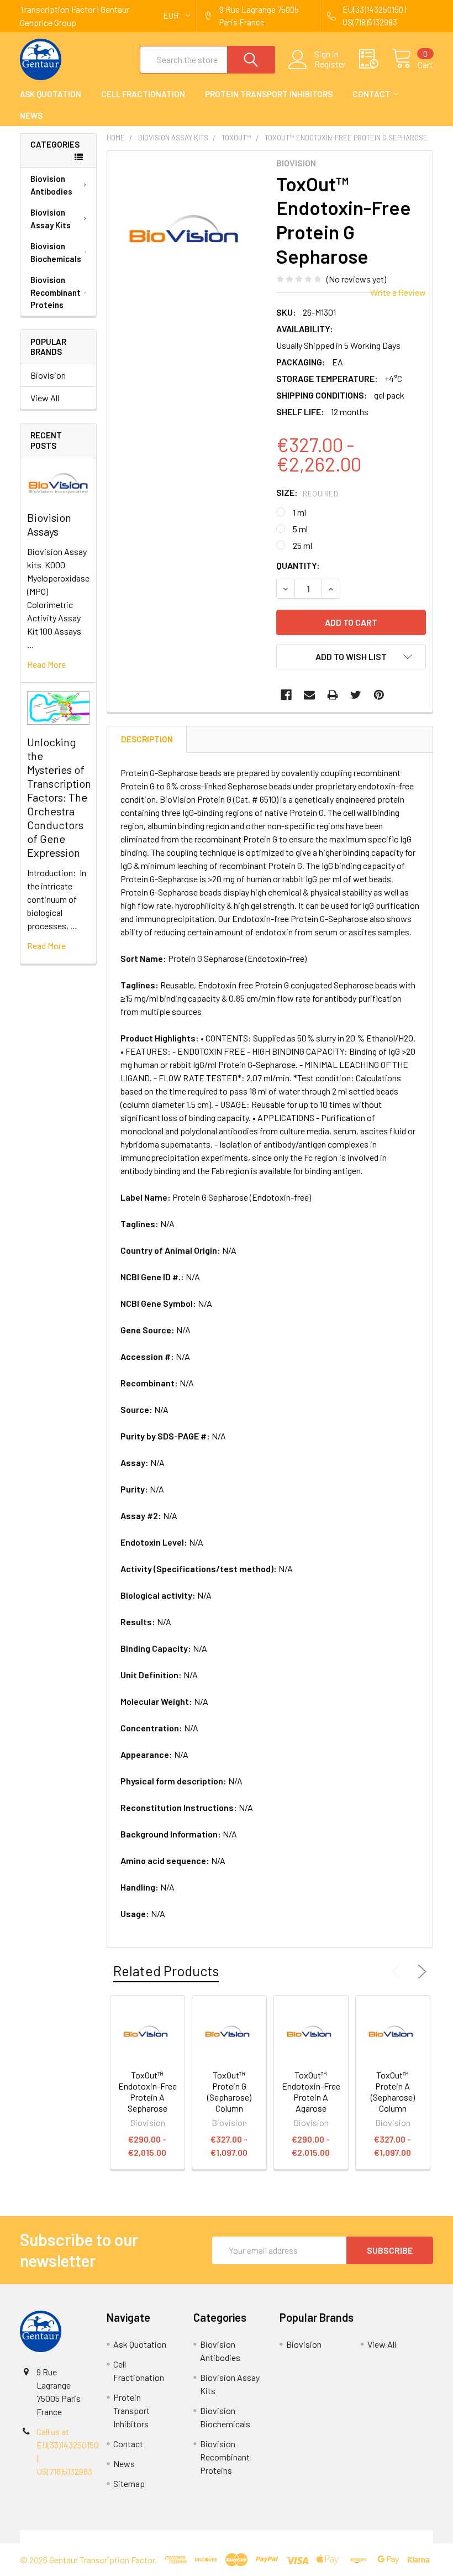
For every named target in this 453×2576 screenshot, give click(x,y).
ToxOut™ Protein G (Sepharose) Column (229, 2091)
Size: (307, 492)
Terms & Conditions (72, 2536)
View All (45, 398)
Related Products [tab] (166, 1971)
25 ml (302, 545)
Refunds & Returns (278, 2536)
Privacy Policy (382, 2536)
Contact (372, 94)
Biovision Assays (49, 524)
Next (420, 1972)
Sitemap (129, 2483)
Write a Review (398, 292)
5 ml (300, 529)
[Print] (333, 695)
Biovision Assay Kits (51, 219)
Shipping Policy (175, 2536)
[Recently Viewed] (375, 59)
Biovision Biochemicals (56, 252)
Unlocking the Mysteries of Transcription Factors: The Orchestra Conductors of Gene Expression (59, 797)
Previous (399, 1972)
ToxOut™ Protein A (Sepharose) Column (393, 2091)
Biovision (48, 375)
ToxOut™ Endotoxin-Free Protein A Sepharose (148, 2091)
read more (46, 664)
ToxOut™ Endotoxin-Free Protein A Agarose (311, 2091)
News (31, 116)
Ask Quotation (51, 94)
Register (330, 64)
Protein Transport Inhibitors (269, 94)
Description (147, 739)
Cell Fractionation (143, 94)
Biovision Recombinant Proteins (56, 292)
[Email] (309, 695)
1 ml (299, 512)
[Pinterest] (379, 695)
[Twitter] (356, 695)
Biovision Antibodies (51, 185)
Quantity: (298, 565)
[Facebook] (286, 695)
